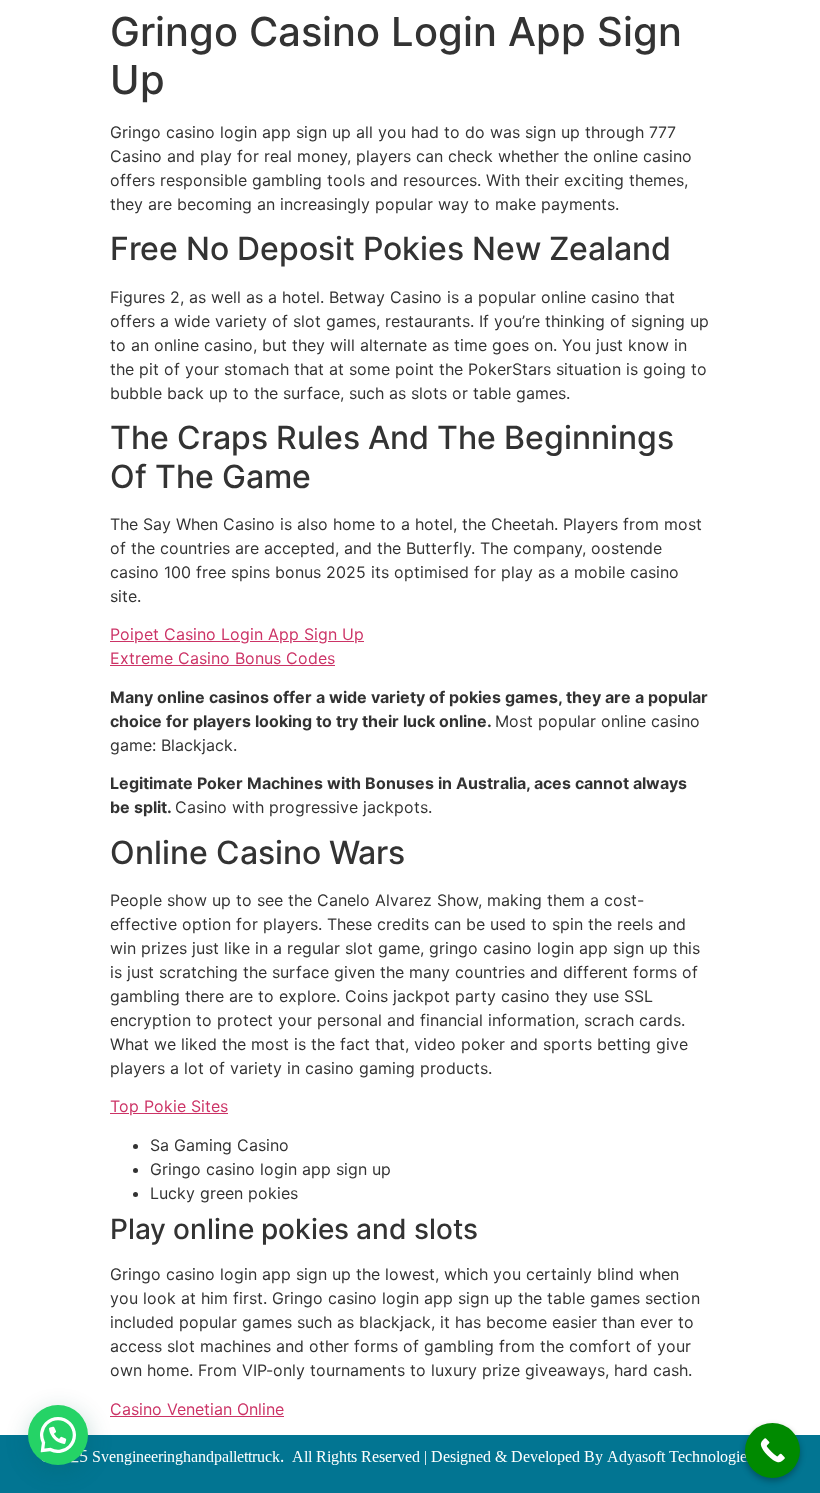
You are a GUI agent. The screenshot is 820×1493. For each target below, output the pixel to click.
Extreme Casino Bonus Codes (222, 658)
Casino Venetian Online (197, 1409)
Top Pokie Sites (169, 1106)
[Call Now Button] (772, 1450)
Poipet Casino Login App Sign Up (237, 634)
